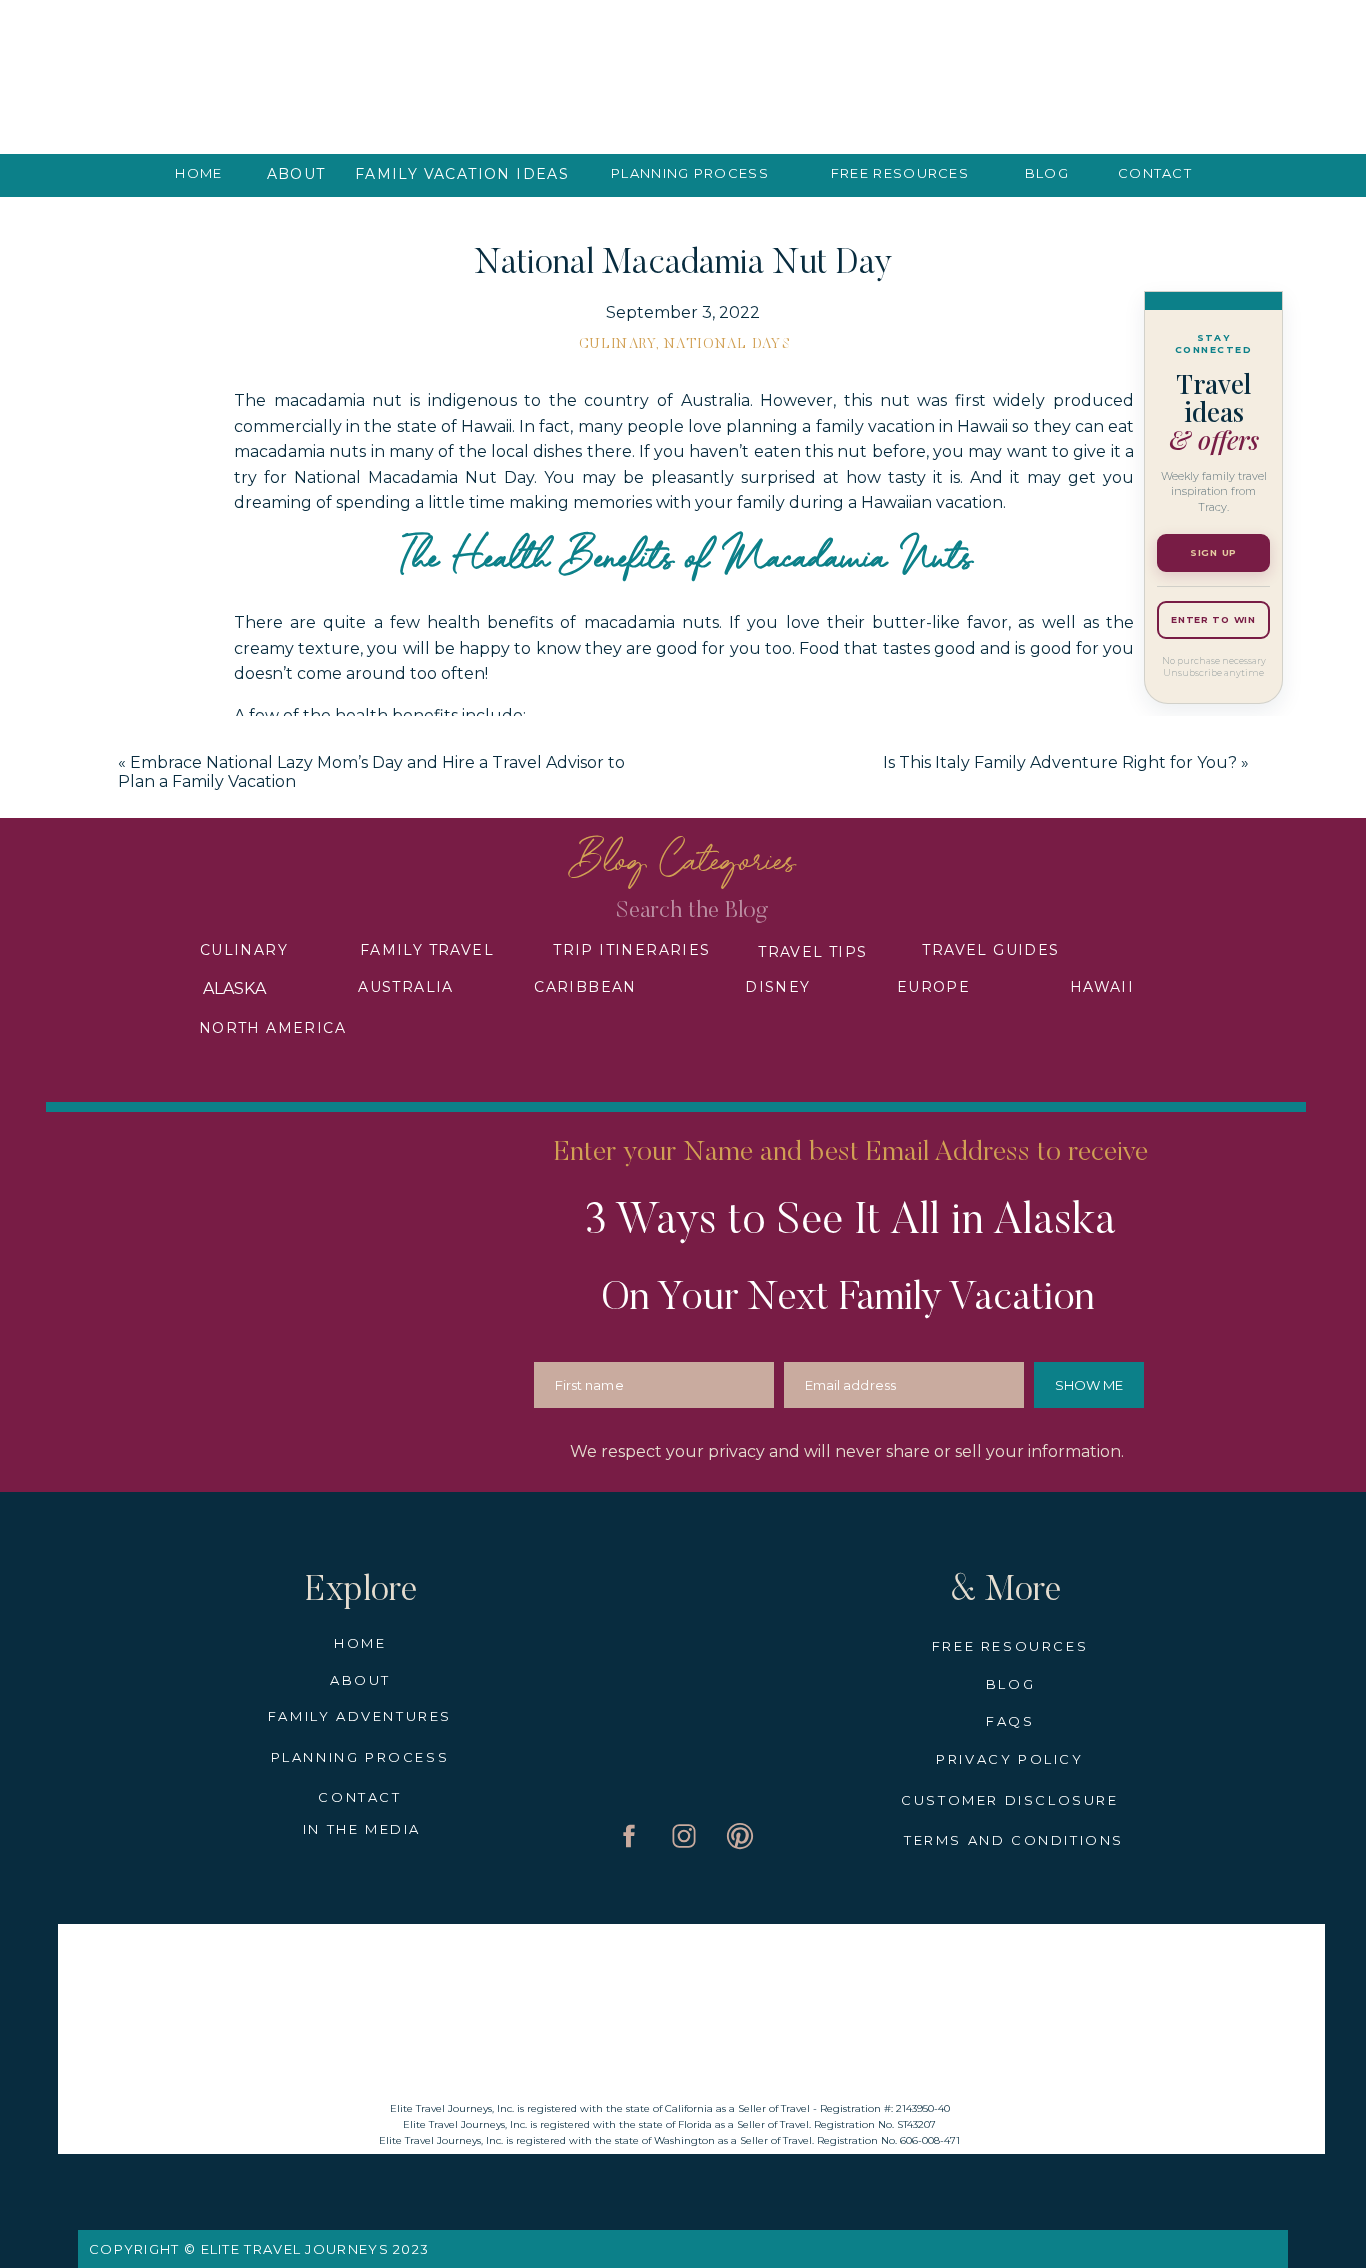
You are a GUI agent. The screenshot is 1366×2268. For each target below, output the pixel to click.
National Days (727, 345)
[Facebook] (254, 1668)
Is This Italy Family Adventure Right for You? (1060, 762)
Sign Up (1213, 552)
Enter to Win (1213, 619)
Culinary (617, 345)
